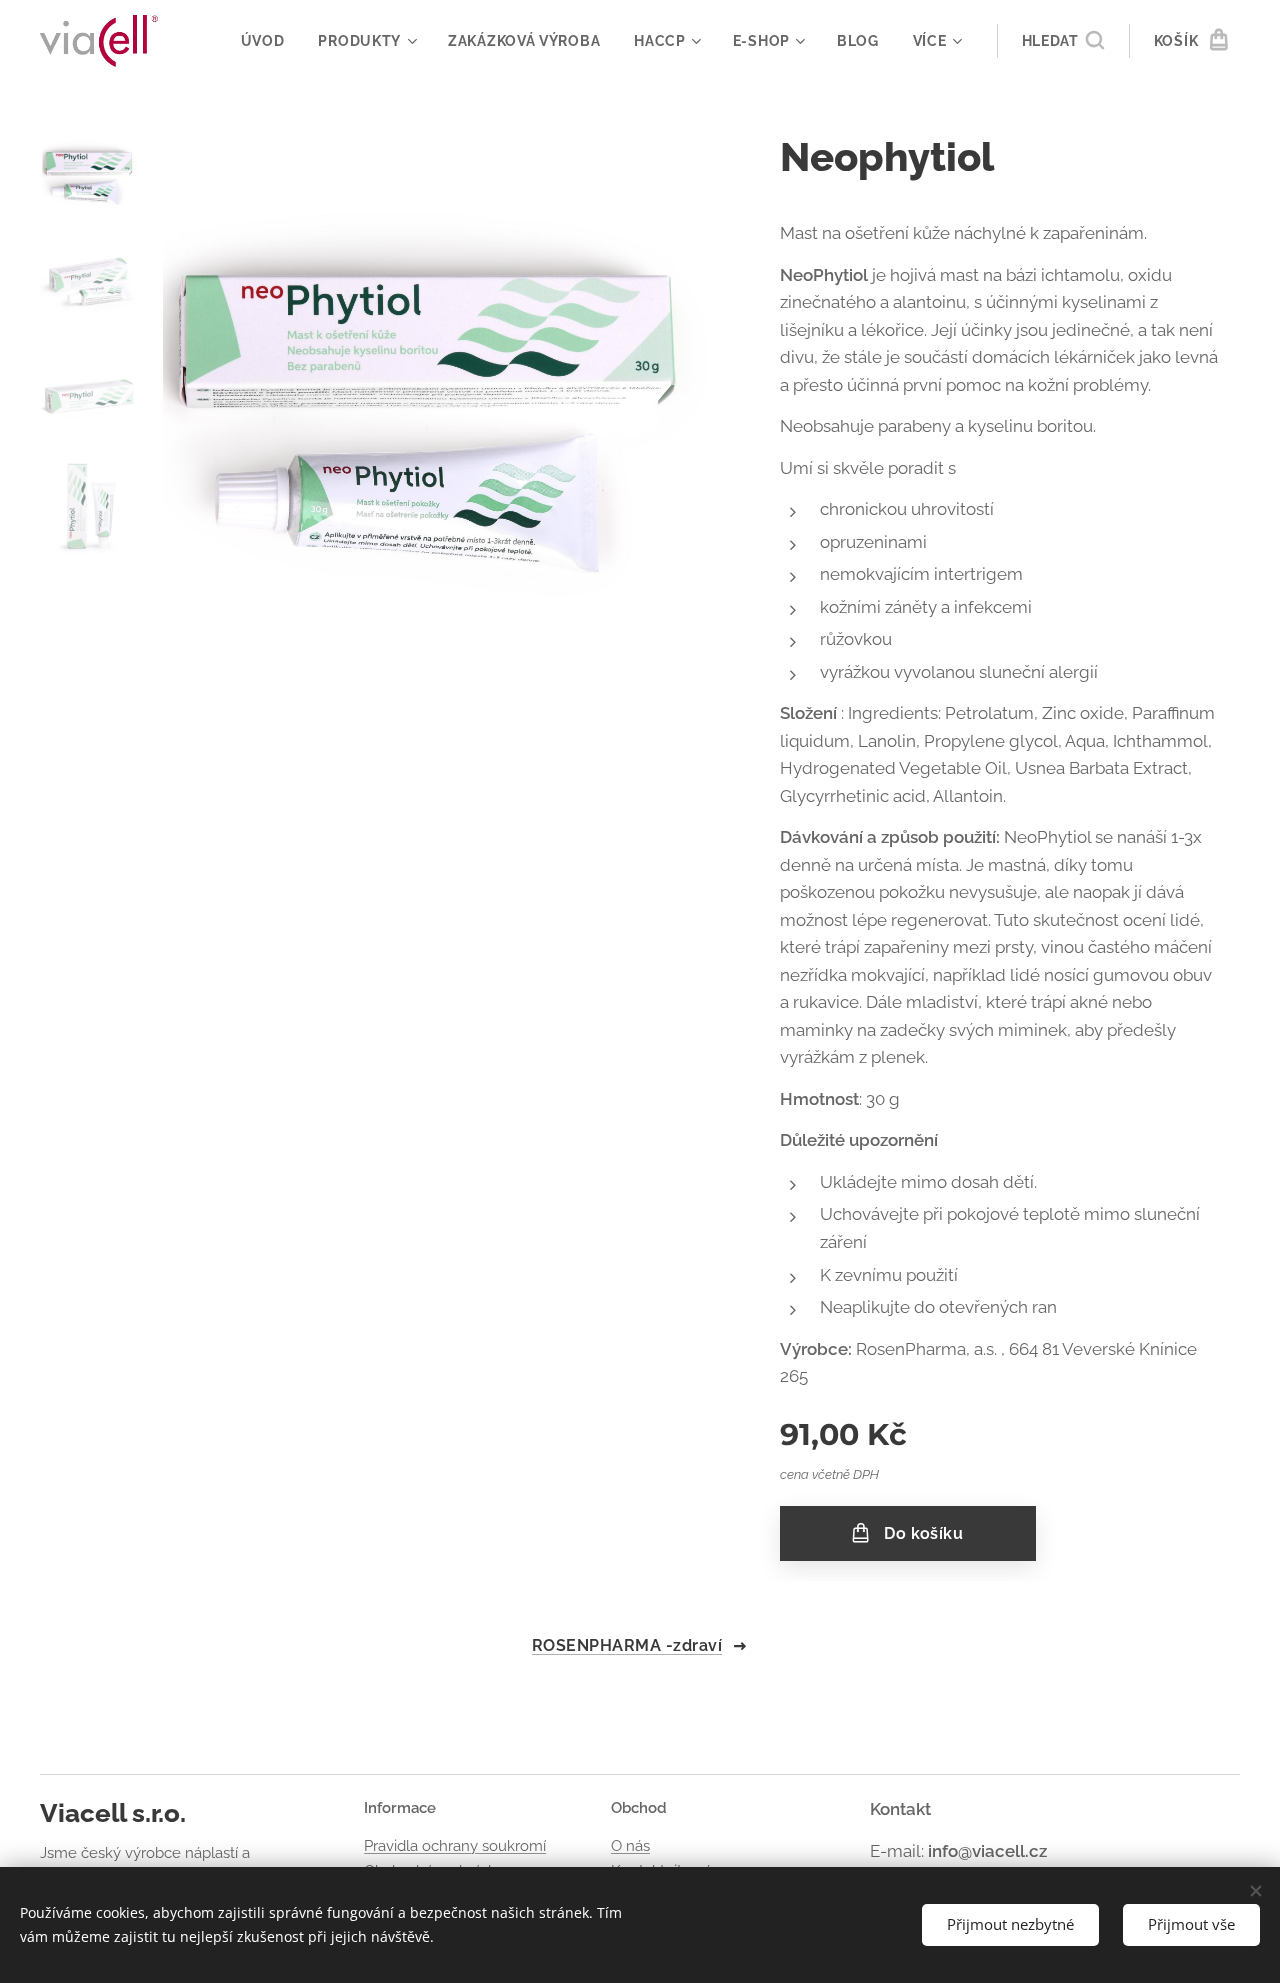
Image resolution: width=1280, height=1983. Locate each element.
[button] (1063, 41)
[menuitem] (263, 41)
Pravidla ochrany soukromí (455, 1846)
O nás (630, 1846)
